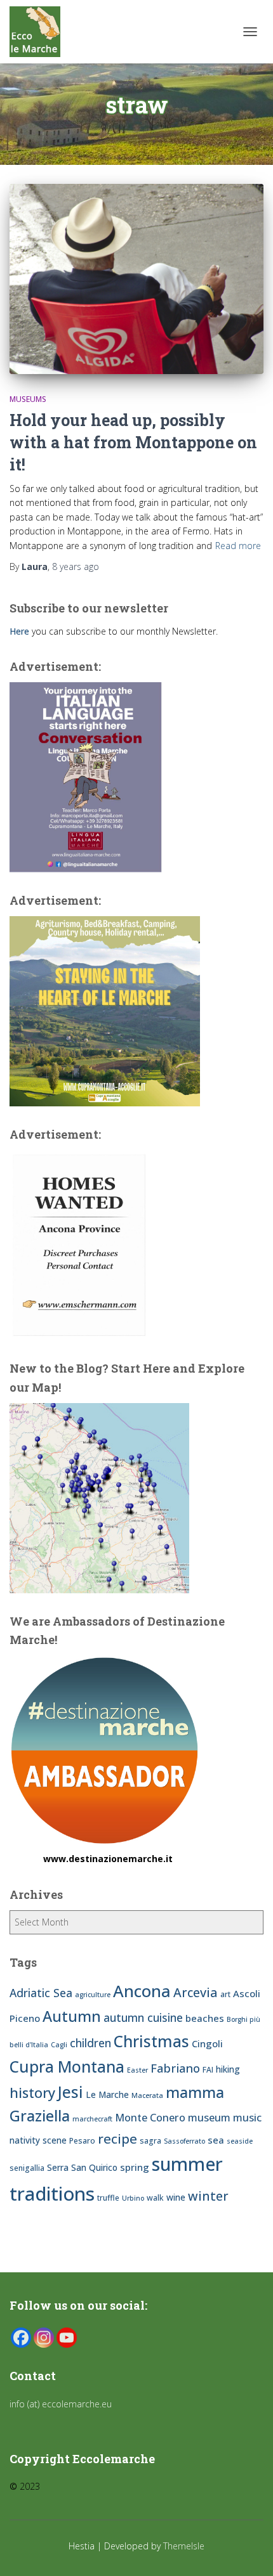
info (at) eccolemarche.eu (62, 2404)
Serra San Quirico (82, 2167)
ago (76, 566)
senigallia (27, 2168)
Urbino (133, 2198)
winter (208, 2196)
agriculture (93, 1995)
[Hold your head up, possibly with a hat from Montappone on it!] (136, 279)
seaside (240, 2141)
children (90, 2043)
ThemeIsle (184, 2546)
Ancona (142, 1991)
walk (155, 2198)
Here (19, 631)
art (225, 1994)
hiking (228, 2069)
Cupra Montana (67, 2067)
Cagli (59, 2045)
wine (176, 2197)
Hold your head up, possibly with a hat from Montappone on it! (133, 442)
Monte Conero (150, 2118)
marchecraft (92, 2119)
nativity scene (38, 2140)
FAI (208, 2070)
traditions (52, 2194)
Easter (137, 2070)
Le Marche (107, 2094)
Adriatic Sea (41, 1993)
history (32, 2093)
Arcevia (196, 1992)
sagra (150, 2141)
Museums (28, 399)
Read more (238, 546)
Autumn (72, 2016)
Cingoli (207, 2043)
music (247, 2118)
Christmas (151, 2041)
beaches (205, 2018)
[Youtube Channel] (67, 2338)
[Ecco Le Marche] (40, 32)
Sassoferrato (184, 2141)
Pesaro (82, 2141)
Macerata (147, 2095)
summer (187, 2164)
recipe (117, 2139)
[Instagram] (44, 2338)
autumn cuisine (143, 2017)
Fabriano (175, 2068)
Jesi (70, 2092)
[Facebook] (21, 2338)
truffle (108, 2198)
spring (135, 2167)
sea (216, 2140)
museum (209, 2118)
